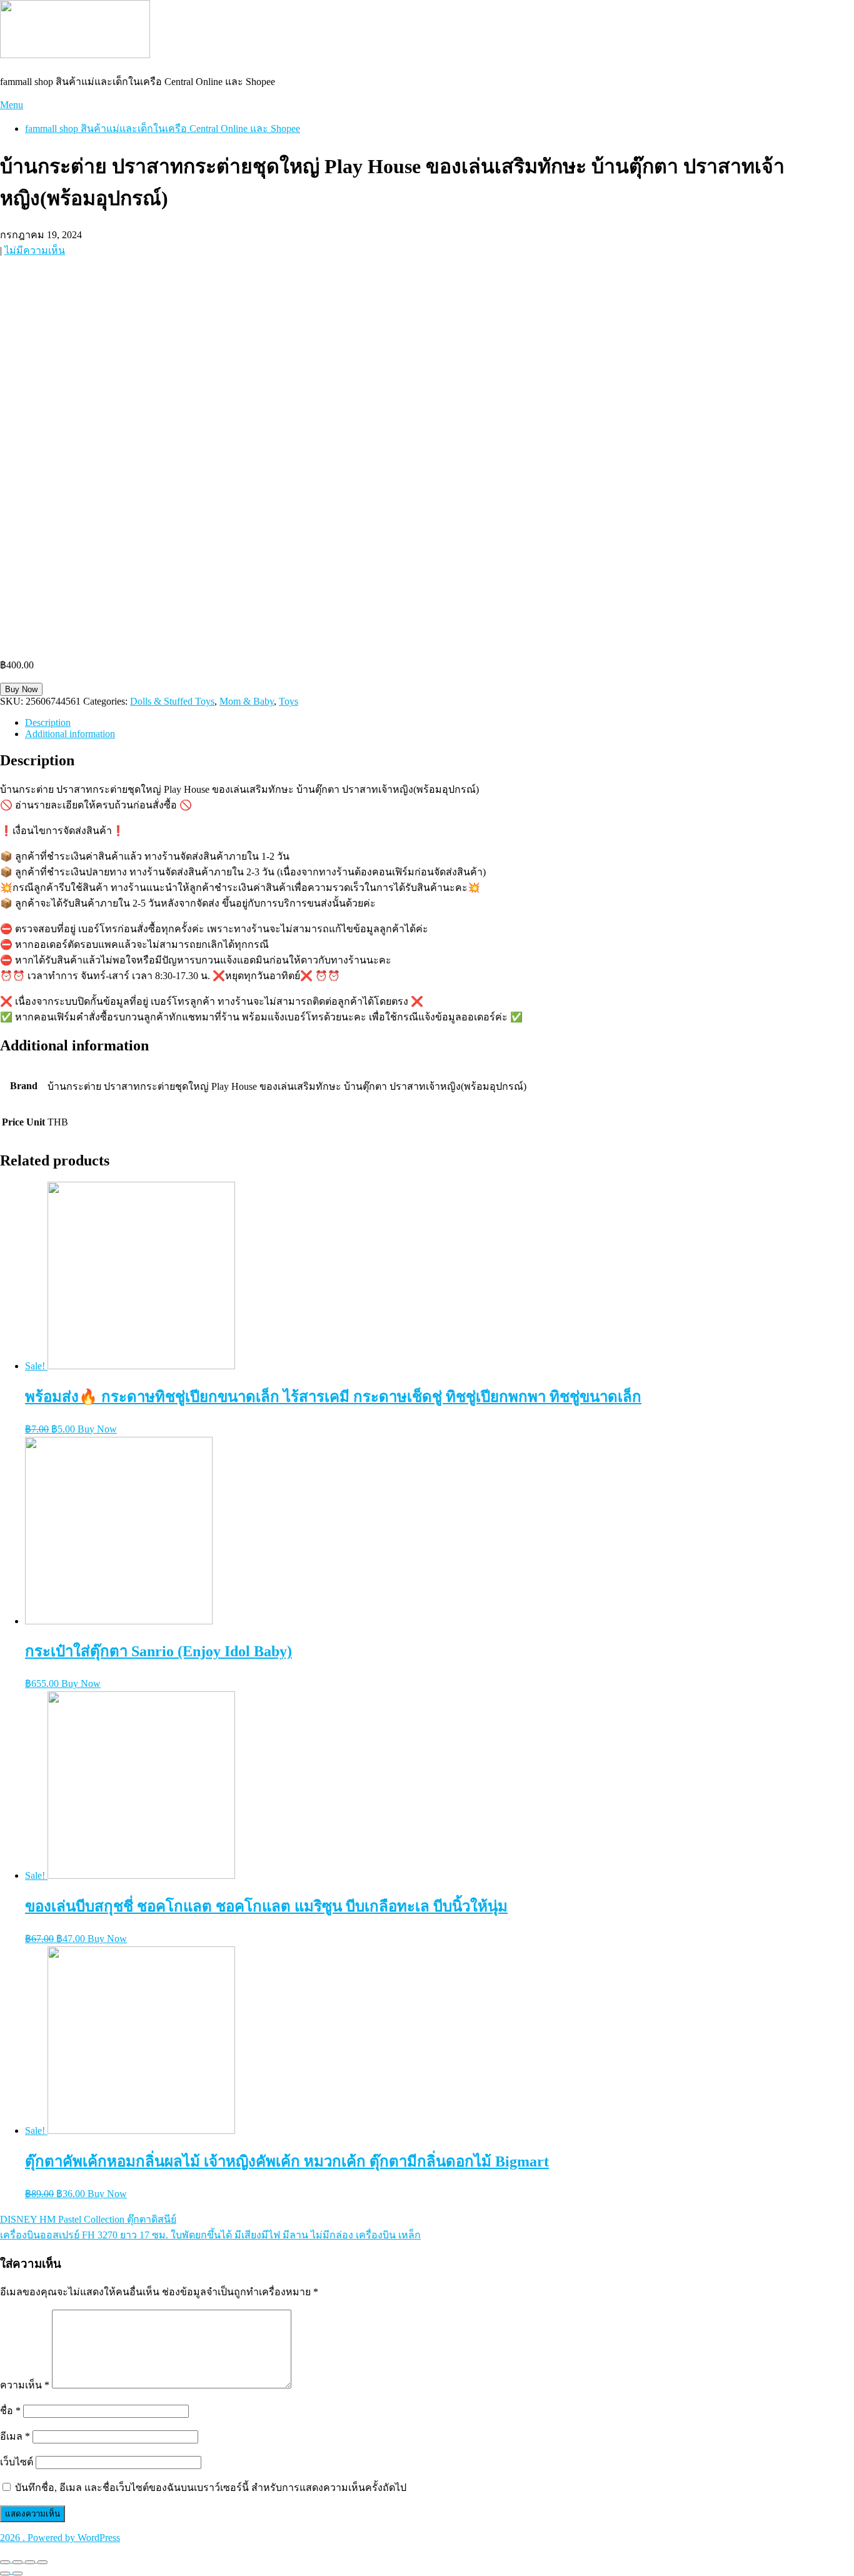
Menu (12, 105)
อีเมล (15, 2436)
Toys (289, 701)
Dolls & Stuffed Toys (172, 701)
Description (48, 722)
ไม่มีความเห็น (35, 250)
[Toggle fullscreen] (30, 2562)
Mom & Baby (247, 701)
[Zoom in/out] (43, 2562)
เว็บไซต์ (17, 2462)
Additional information (70, 734)
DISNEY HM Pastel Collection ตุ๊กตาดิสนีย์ (88, 2219)
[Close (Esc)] (5, 2562)
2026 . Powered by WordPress (60, 2538)
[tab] (440, 723)
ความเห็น (25, 2385)
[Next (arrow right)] (18, 2573)
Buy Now (21, 689)
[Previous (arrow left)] (5, 2573)
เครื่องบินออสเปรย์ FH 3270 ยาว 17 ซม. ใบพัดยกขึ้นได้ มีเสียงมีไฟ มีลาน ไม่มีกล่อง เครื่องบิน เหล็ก (210, 2235)
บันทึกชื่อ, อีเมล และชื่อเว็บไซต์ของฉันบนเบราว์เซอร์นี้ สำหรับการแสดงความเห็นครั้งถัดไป (211, 2488)
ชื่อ (10, 2411)
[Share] (18, 2562)
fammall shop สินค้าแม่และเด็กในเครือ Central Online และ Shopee (163, 128)
